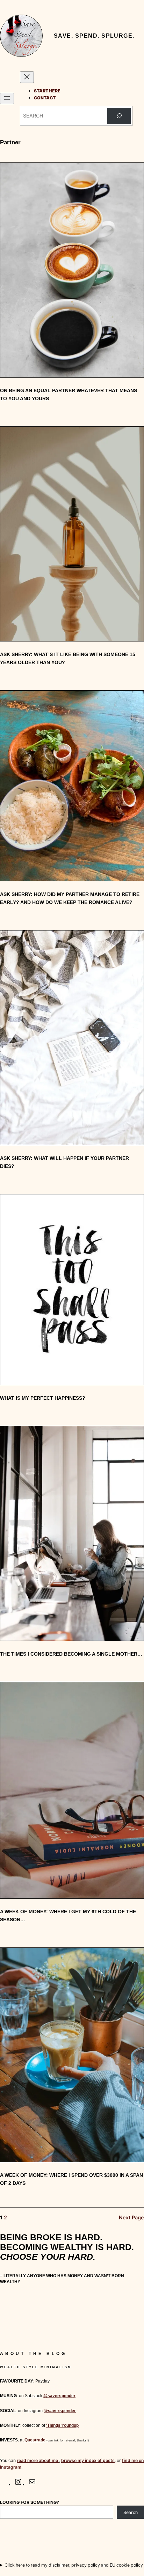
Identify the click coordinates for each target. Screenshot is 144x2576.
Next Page (131, 2217)
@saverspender (59, 2396)
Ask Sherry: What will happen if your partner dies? (64, 1162)
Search (131, 2512)
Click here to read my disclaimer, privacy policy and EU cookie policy (74, 2565)
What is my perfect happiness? (43, 1398)
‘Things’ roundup (62, 2425)
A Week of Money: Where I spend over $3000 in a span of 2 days (71, 2179)
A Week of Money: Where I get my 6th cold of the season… (68, 1916)
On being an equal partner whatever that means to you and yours (69, 394)
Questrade (35, 2440)
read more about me (38, 2460)
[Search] (119, 116)
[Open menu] (7, 98)
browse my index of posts (88, 2460)
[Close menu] (27, 77)
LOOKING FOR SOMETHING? (30, 2502)
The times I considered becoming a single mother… (71, 1654)
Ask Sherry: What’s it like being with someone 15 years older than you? (68, 658)
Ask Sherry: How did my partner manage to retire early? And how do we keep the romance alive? (70, 898)
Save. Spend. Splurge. (94, 36)
